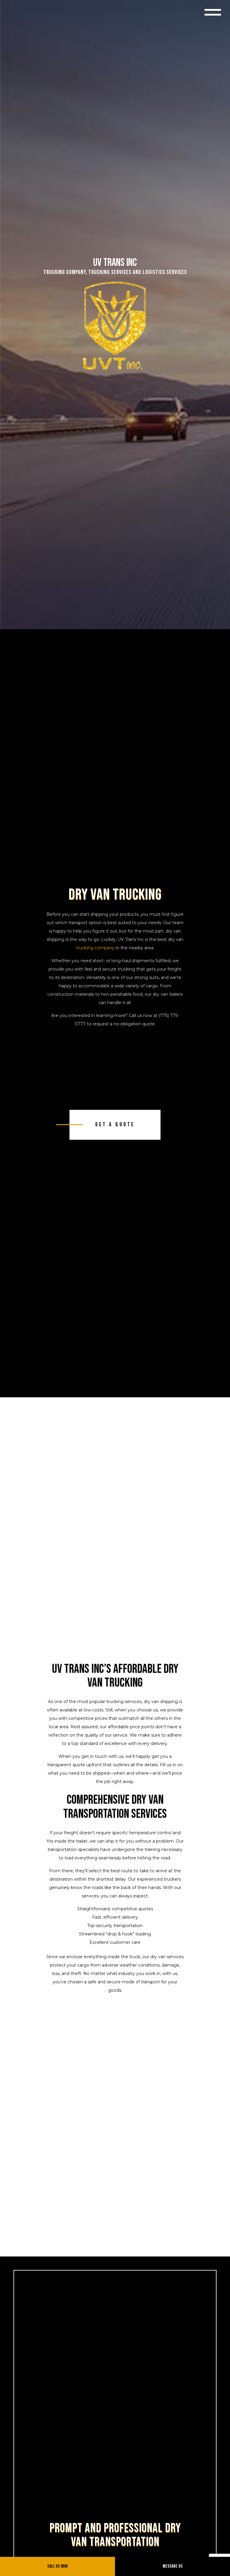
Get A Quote (115, 1125)
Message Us (173, 2566)
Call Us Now (57, 2566)
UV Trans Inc (115, 263)
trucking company (95, 948)
